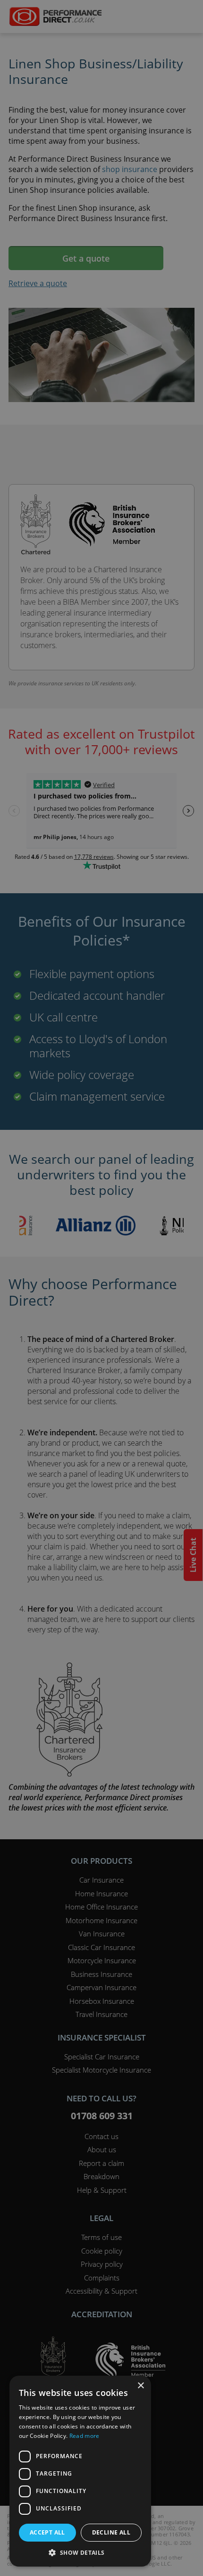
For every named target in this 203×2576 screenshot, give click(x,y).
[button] (80, 2552)
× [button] (140, 2386)
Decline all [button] (111, 2532)
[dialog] (101, 1288)
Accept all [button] (47, 2532)
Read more (85, 2436)
